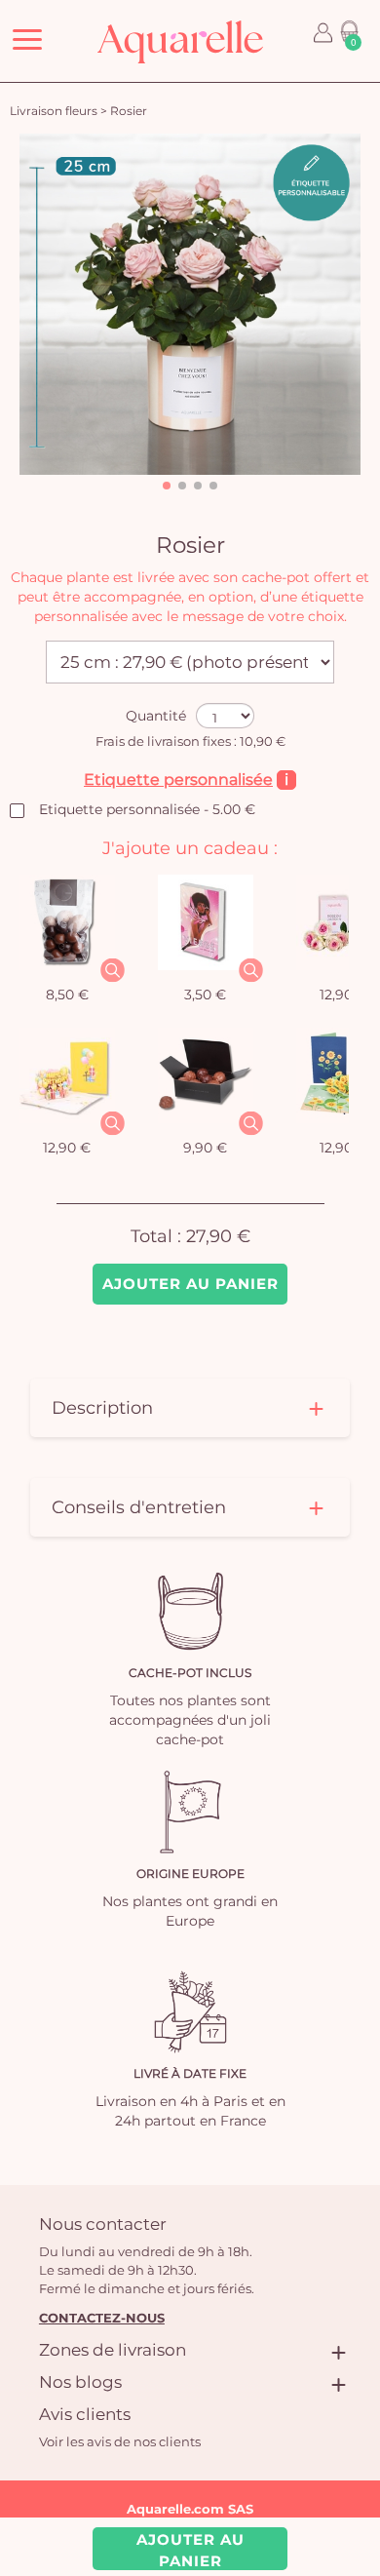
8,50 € (67, 995)
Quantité (156, 716)
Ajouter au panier (190, 1284)
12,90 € (67, 1148)
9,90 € (205, 1148)
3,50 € (205, 995)
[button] (167, 486)
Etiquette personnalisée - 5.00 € (147, 809)
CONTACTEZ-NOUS (102, 2318)
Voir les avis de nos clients (120, 2441)
